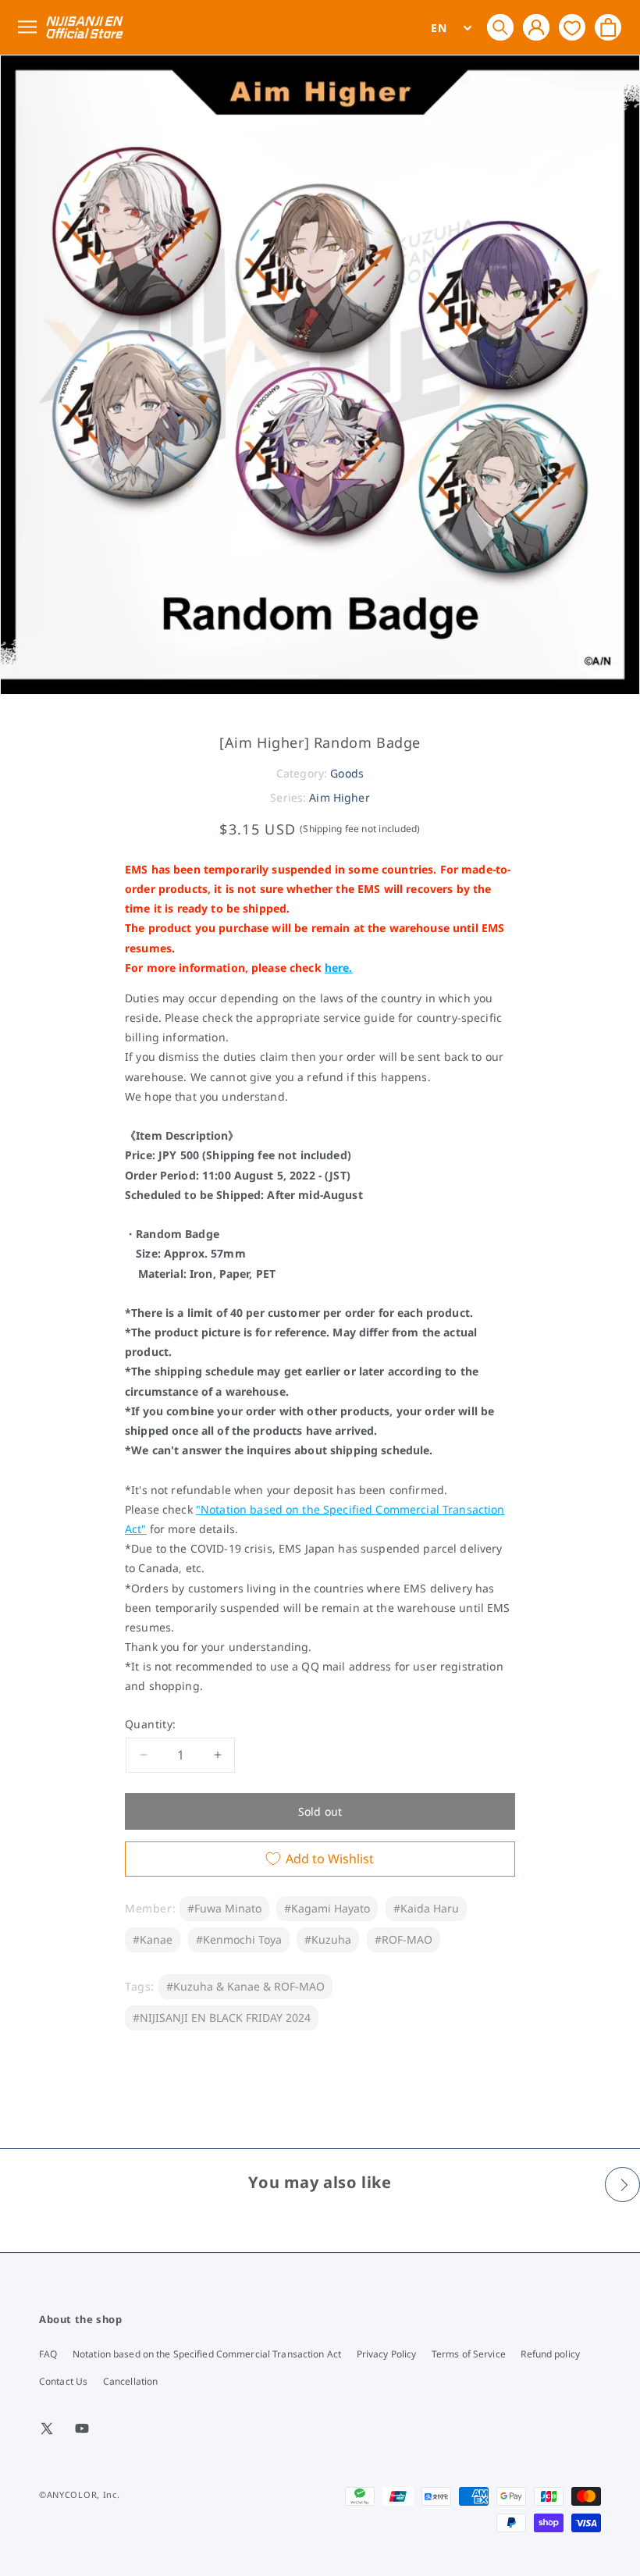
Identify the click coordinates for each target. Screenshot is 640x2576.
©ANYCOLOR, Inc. (80, 2494)
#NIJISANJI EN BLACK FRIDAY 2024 (222, 2017)
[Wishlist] (572, 27)
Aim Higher (339, 797)
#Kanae (153, 1939)
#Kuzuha (328, 1939)
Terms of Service (469, 2354)
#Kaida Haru (426, 1908)
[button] (500, 27)
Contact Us (63, 2381)
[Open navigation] (30, 28)
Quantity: (151, 1724)
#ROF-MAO (404, 1939)
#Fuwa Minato (224, 1908)
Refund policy (550, 2354)
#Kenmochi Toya (239, 1939)
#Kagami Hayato (327, 1908)
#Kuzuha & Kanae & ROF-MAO (245, 1986)
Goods (347, 773)
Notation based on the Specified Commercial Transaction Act (207, 2354)
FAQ (48, 2354)
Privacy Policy (387, 2354)
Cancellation (130, 2381)
